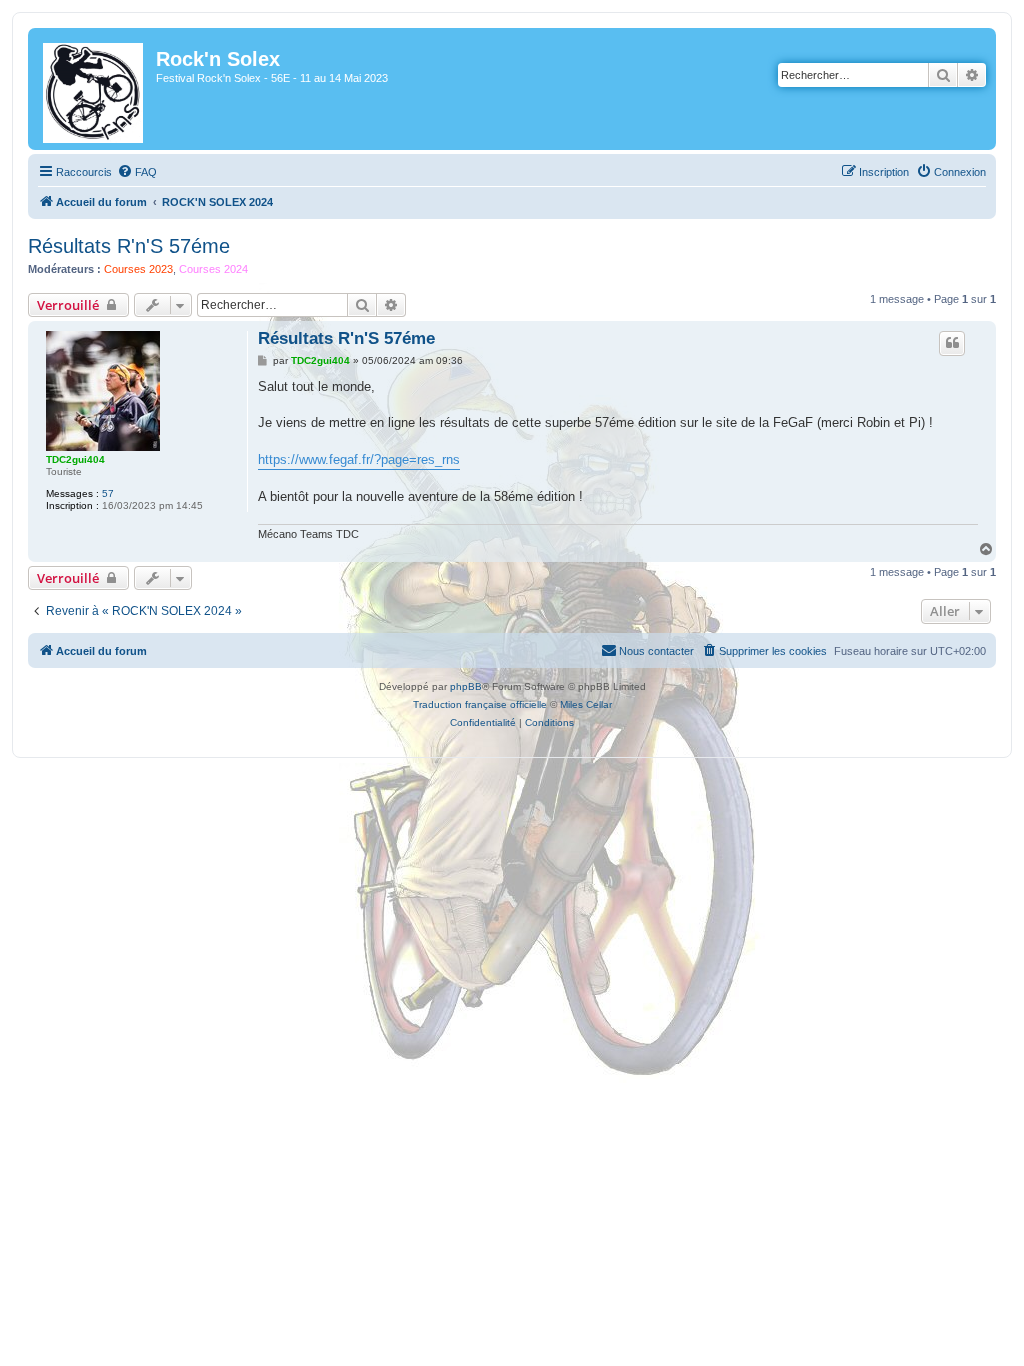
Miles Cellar (586, 704)
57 (108, 493)
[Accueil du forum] (94, 89)
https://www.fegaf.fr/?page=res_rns (359, 459)
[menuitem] (137, 172)
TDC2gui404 (75, 459)
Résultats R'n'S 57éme (129, 246)
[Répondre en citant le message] (952, 343)
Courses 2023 (138, 269)
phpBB (466, 686)
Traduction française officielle (480, 704)
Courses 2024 (213, 269)
